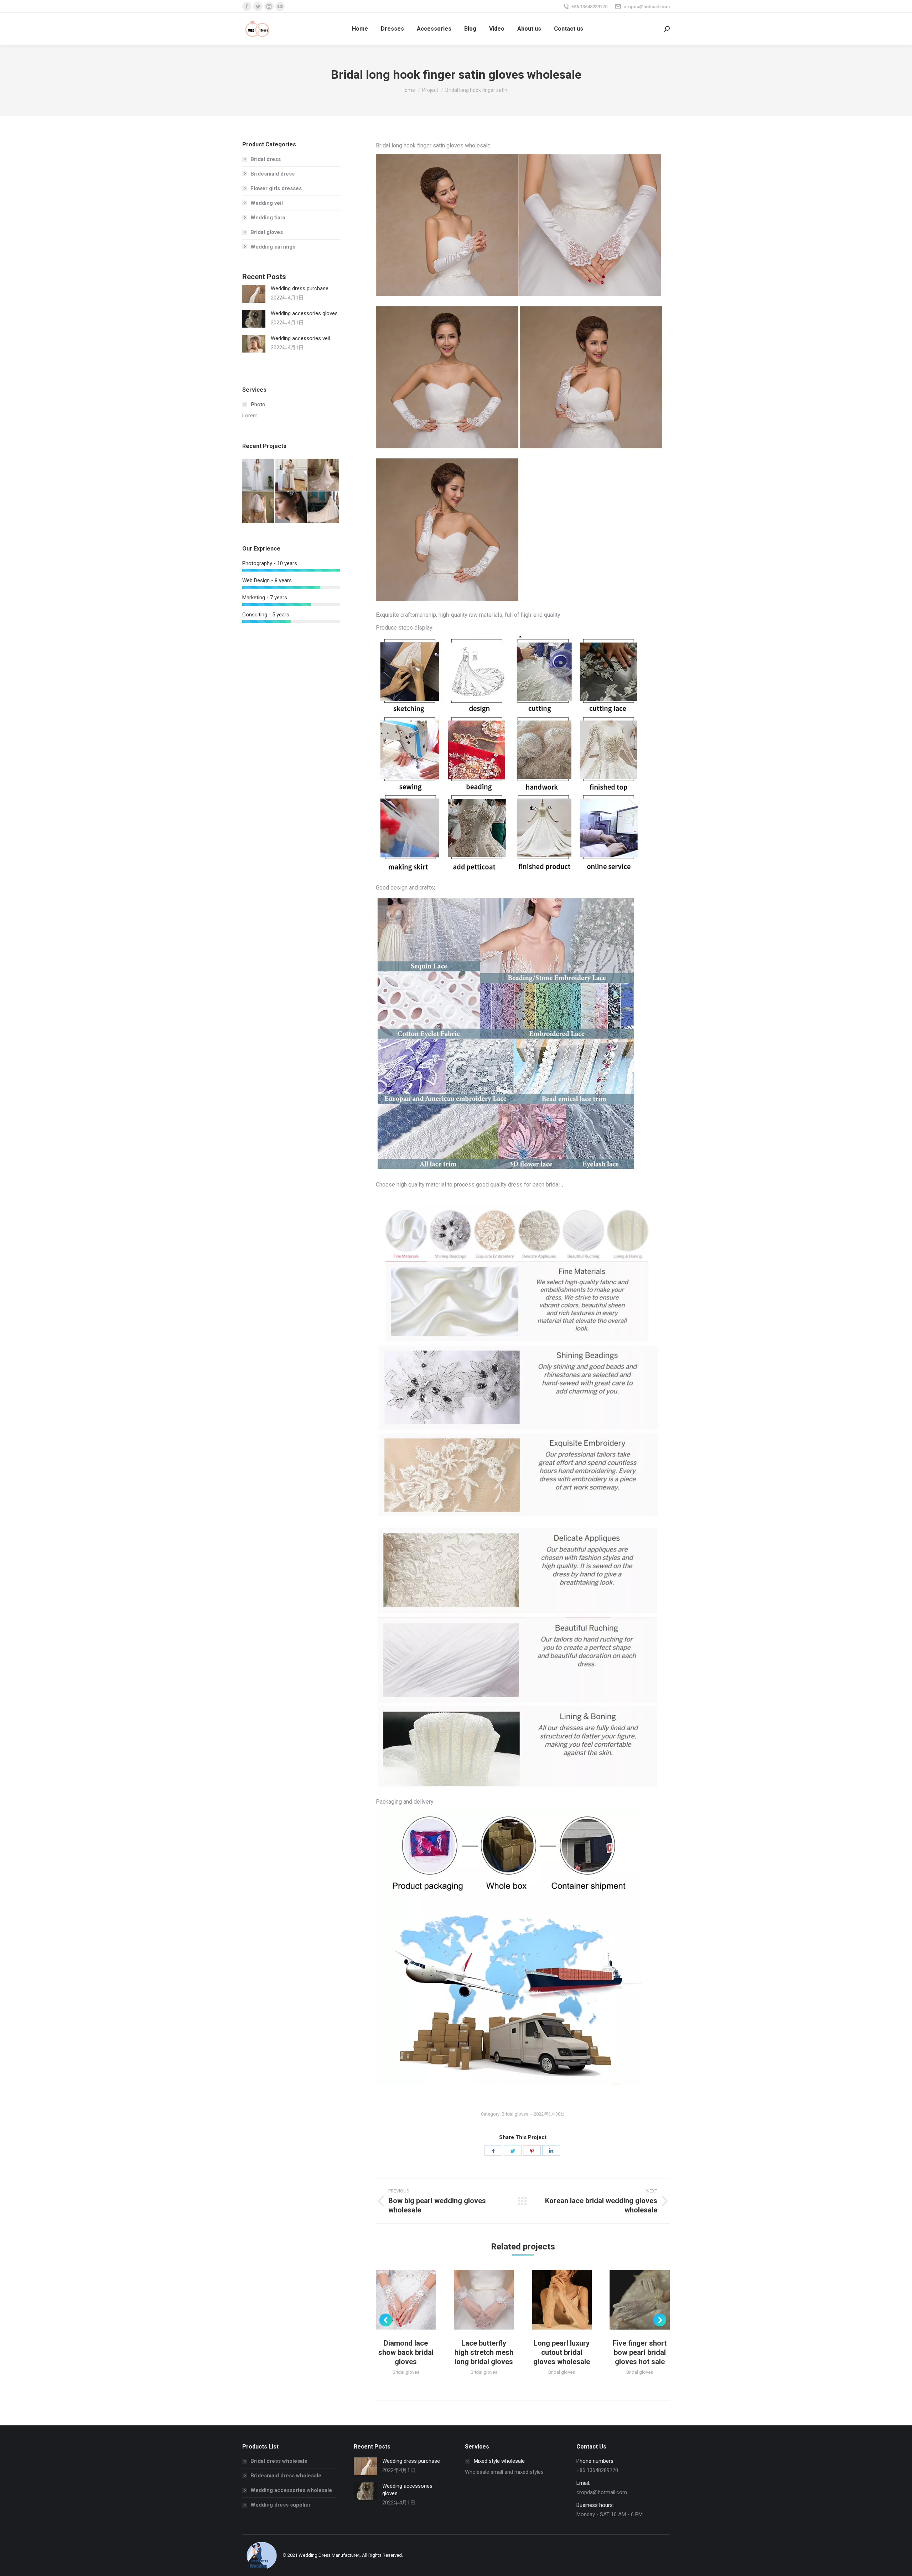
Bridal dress (266, 159)
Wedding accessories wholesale (291, 2490)
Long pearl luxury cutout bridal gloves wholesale (562, 2352)
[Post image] (254, 294)
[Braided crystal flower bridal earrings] (291, 508)
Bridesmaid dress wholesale (286, 2476)
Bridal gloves (515, 2114)
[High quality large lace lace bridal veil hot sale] (324, 475)
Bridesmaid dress (273, 174)
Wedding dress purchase (300, 288)
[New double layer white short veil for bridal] (258, 508)
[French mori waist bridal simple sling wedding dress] (258, 475)
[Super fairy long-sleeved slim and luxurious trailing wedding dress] (324, 508)
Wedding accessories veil (300, 338)
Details (415, 2300)
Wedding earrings (273, 247)
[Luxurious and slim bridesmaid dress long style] (291, 475)
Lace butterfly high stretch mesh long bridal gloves (484, 2352)
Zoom (396, 2300)
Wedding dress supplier (281, 2505)
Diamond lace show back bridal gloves (406, 2352)
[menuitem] (360, 29)
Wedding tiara (268, 218)
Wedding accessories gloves (304, 313)
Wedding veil (267, 203)
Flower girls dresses (276, 188)
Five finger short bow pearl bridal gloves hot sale (640, 2352)
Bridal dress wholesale (279, 2461)
